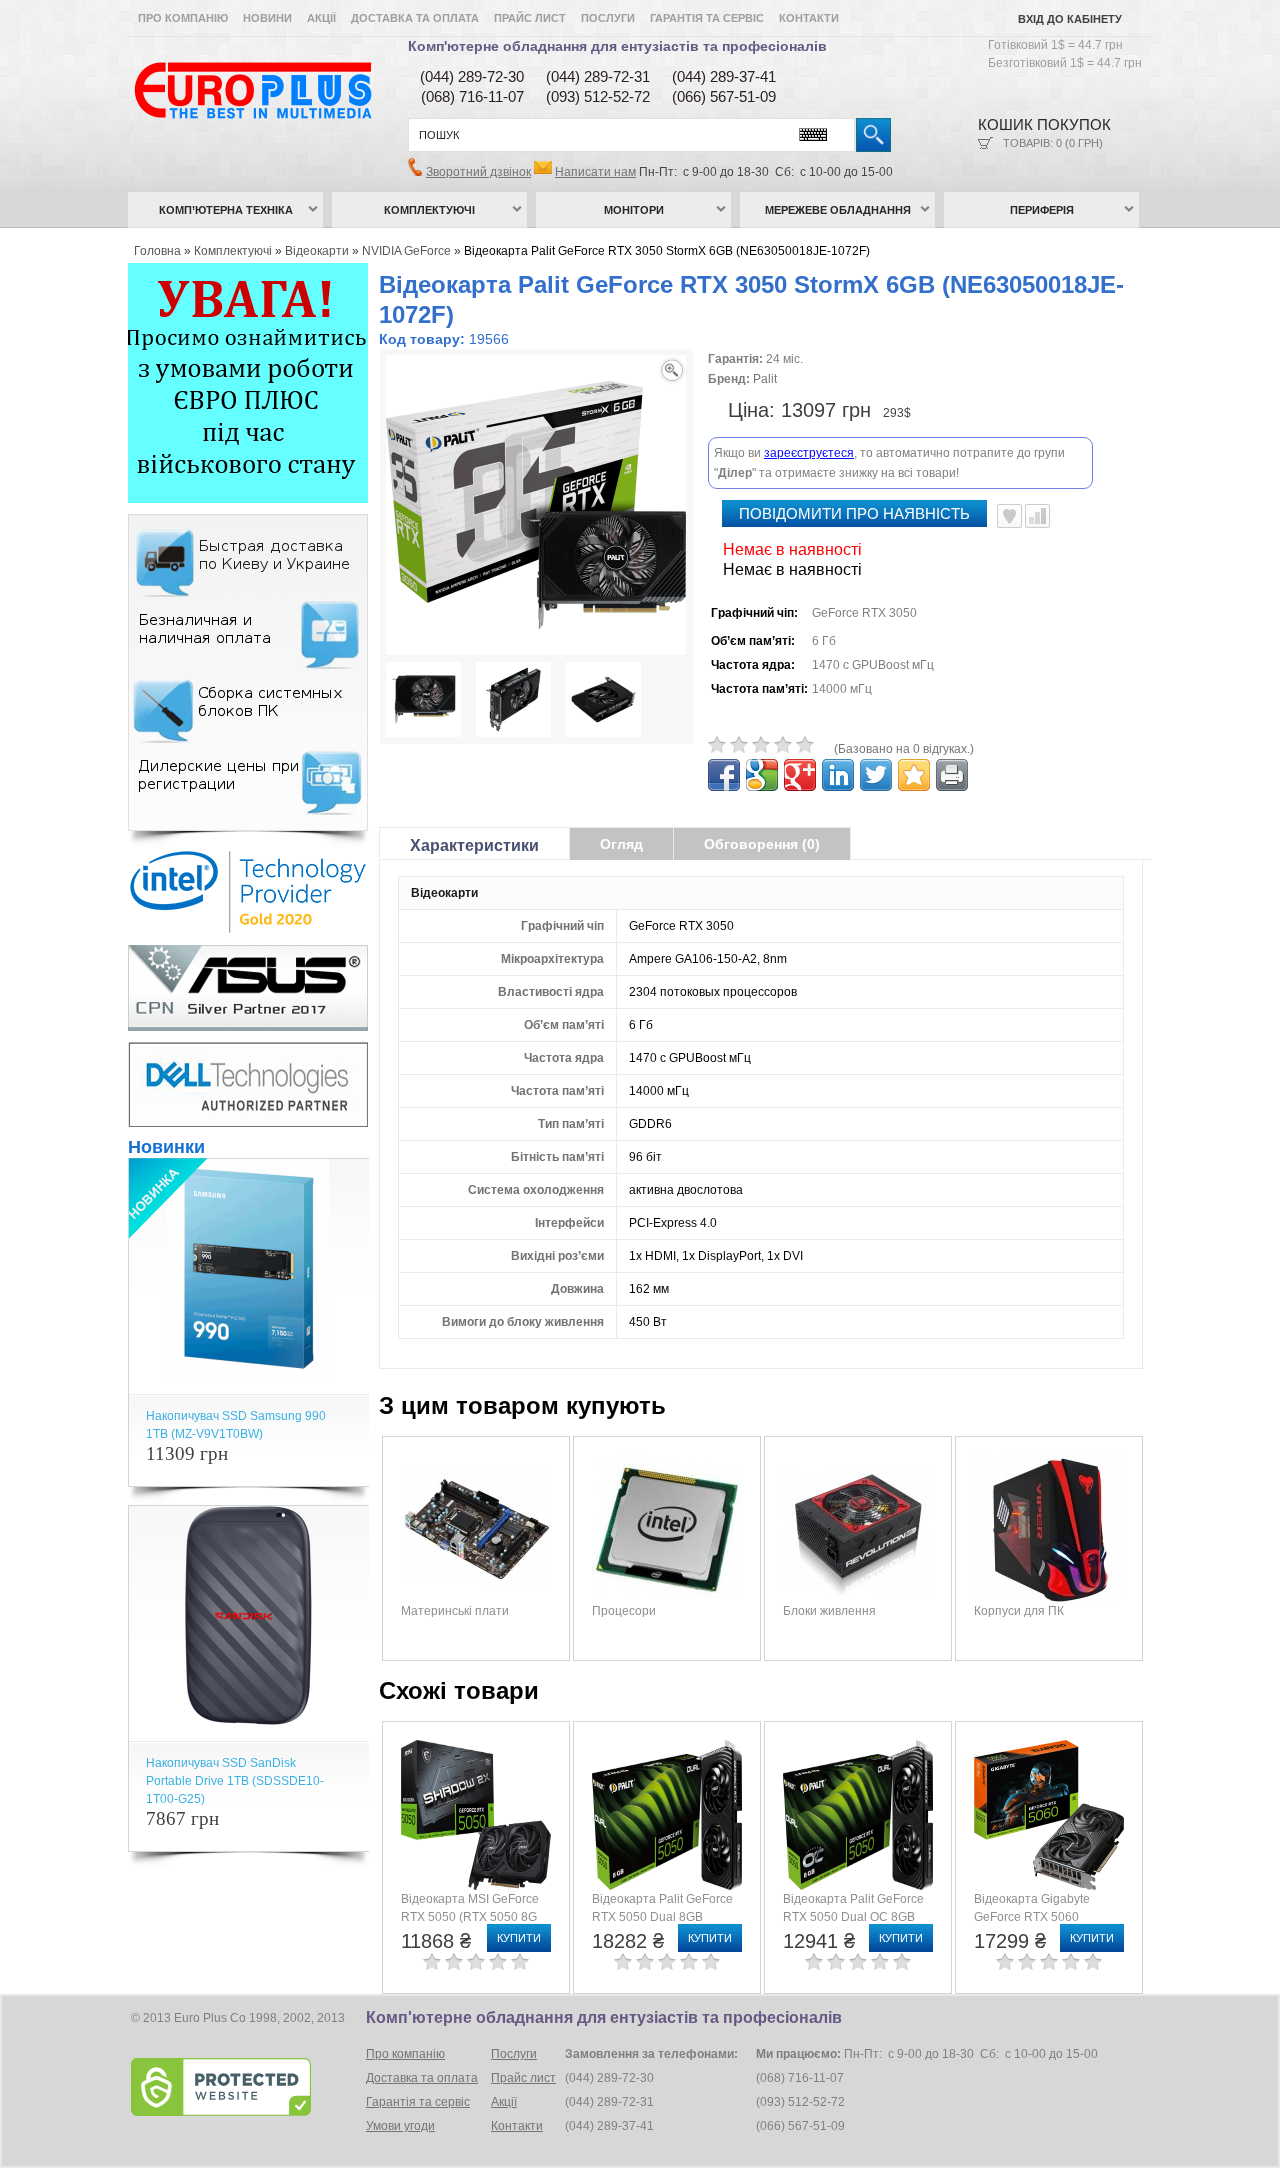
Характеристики (474, 845)
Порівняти (1037, 516)
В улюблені (1009, 516)
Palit (765, 379)
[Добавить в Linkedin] (838, 775)
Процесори (624, 1611)
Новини (267, 18)
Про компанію (183, 18)
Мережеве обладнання (838, 210)
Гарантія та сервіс (707, 18)
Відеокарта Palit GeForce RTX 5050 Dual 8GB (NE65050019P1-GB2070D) (669, 1917)
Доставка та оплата (415, 18)
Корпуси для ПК (1019, 1611)
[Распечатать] (952, 775)
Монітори (634, 210)
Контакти (809, 18)
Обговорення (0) (762, 844)
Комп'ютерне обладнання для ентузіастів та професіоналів (617, 46)
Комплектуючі (429, 210)
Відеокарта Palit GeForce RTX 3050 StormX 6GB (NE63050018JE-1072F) (667, 251)
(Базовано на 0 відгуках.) (904, 749)
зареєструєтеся (809, 453)
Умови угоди (400, 2126)
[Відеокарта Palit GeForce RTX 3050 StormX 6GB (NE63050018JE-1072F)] (423, 702)
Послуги (608, 18)
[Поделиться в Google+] (800, 775)
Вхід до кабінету (1070, 19)
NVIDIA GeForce (406, 251)
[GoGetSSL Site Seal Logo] (246, 2087)
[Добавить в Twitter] (876, 775)
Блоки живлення (829, 1611)
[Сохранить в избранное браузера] (914, 775)
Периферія (1042, 210)
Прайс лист (530, 18)
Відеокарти (317, 251)
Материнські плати (455, 1611)
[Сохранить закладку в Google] (762, 775)
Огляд (621, 844)
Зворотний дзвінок (478, 172)
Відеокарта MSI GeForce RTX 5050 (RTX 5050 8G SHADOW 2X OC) (470, 1917)
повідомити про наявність (854, 513)
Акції (321, 18)
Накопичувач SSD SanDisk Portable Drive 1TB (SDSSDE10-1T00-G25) (235, 1781)
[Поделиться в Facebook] (724, 775)
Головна (157, 251)
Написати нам (595, 172)
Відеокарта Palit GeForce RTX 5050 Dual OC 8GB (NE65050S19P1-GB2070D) (860, 1917)
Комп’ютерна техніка (226, 210)
